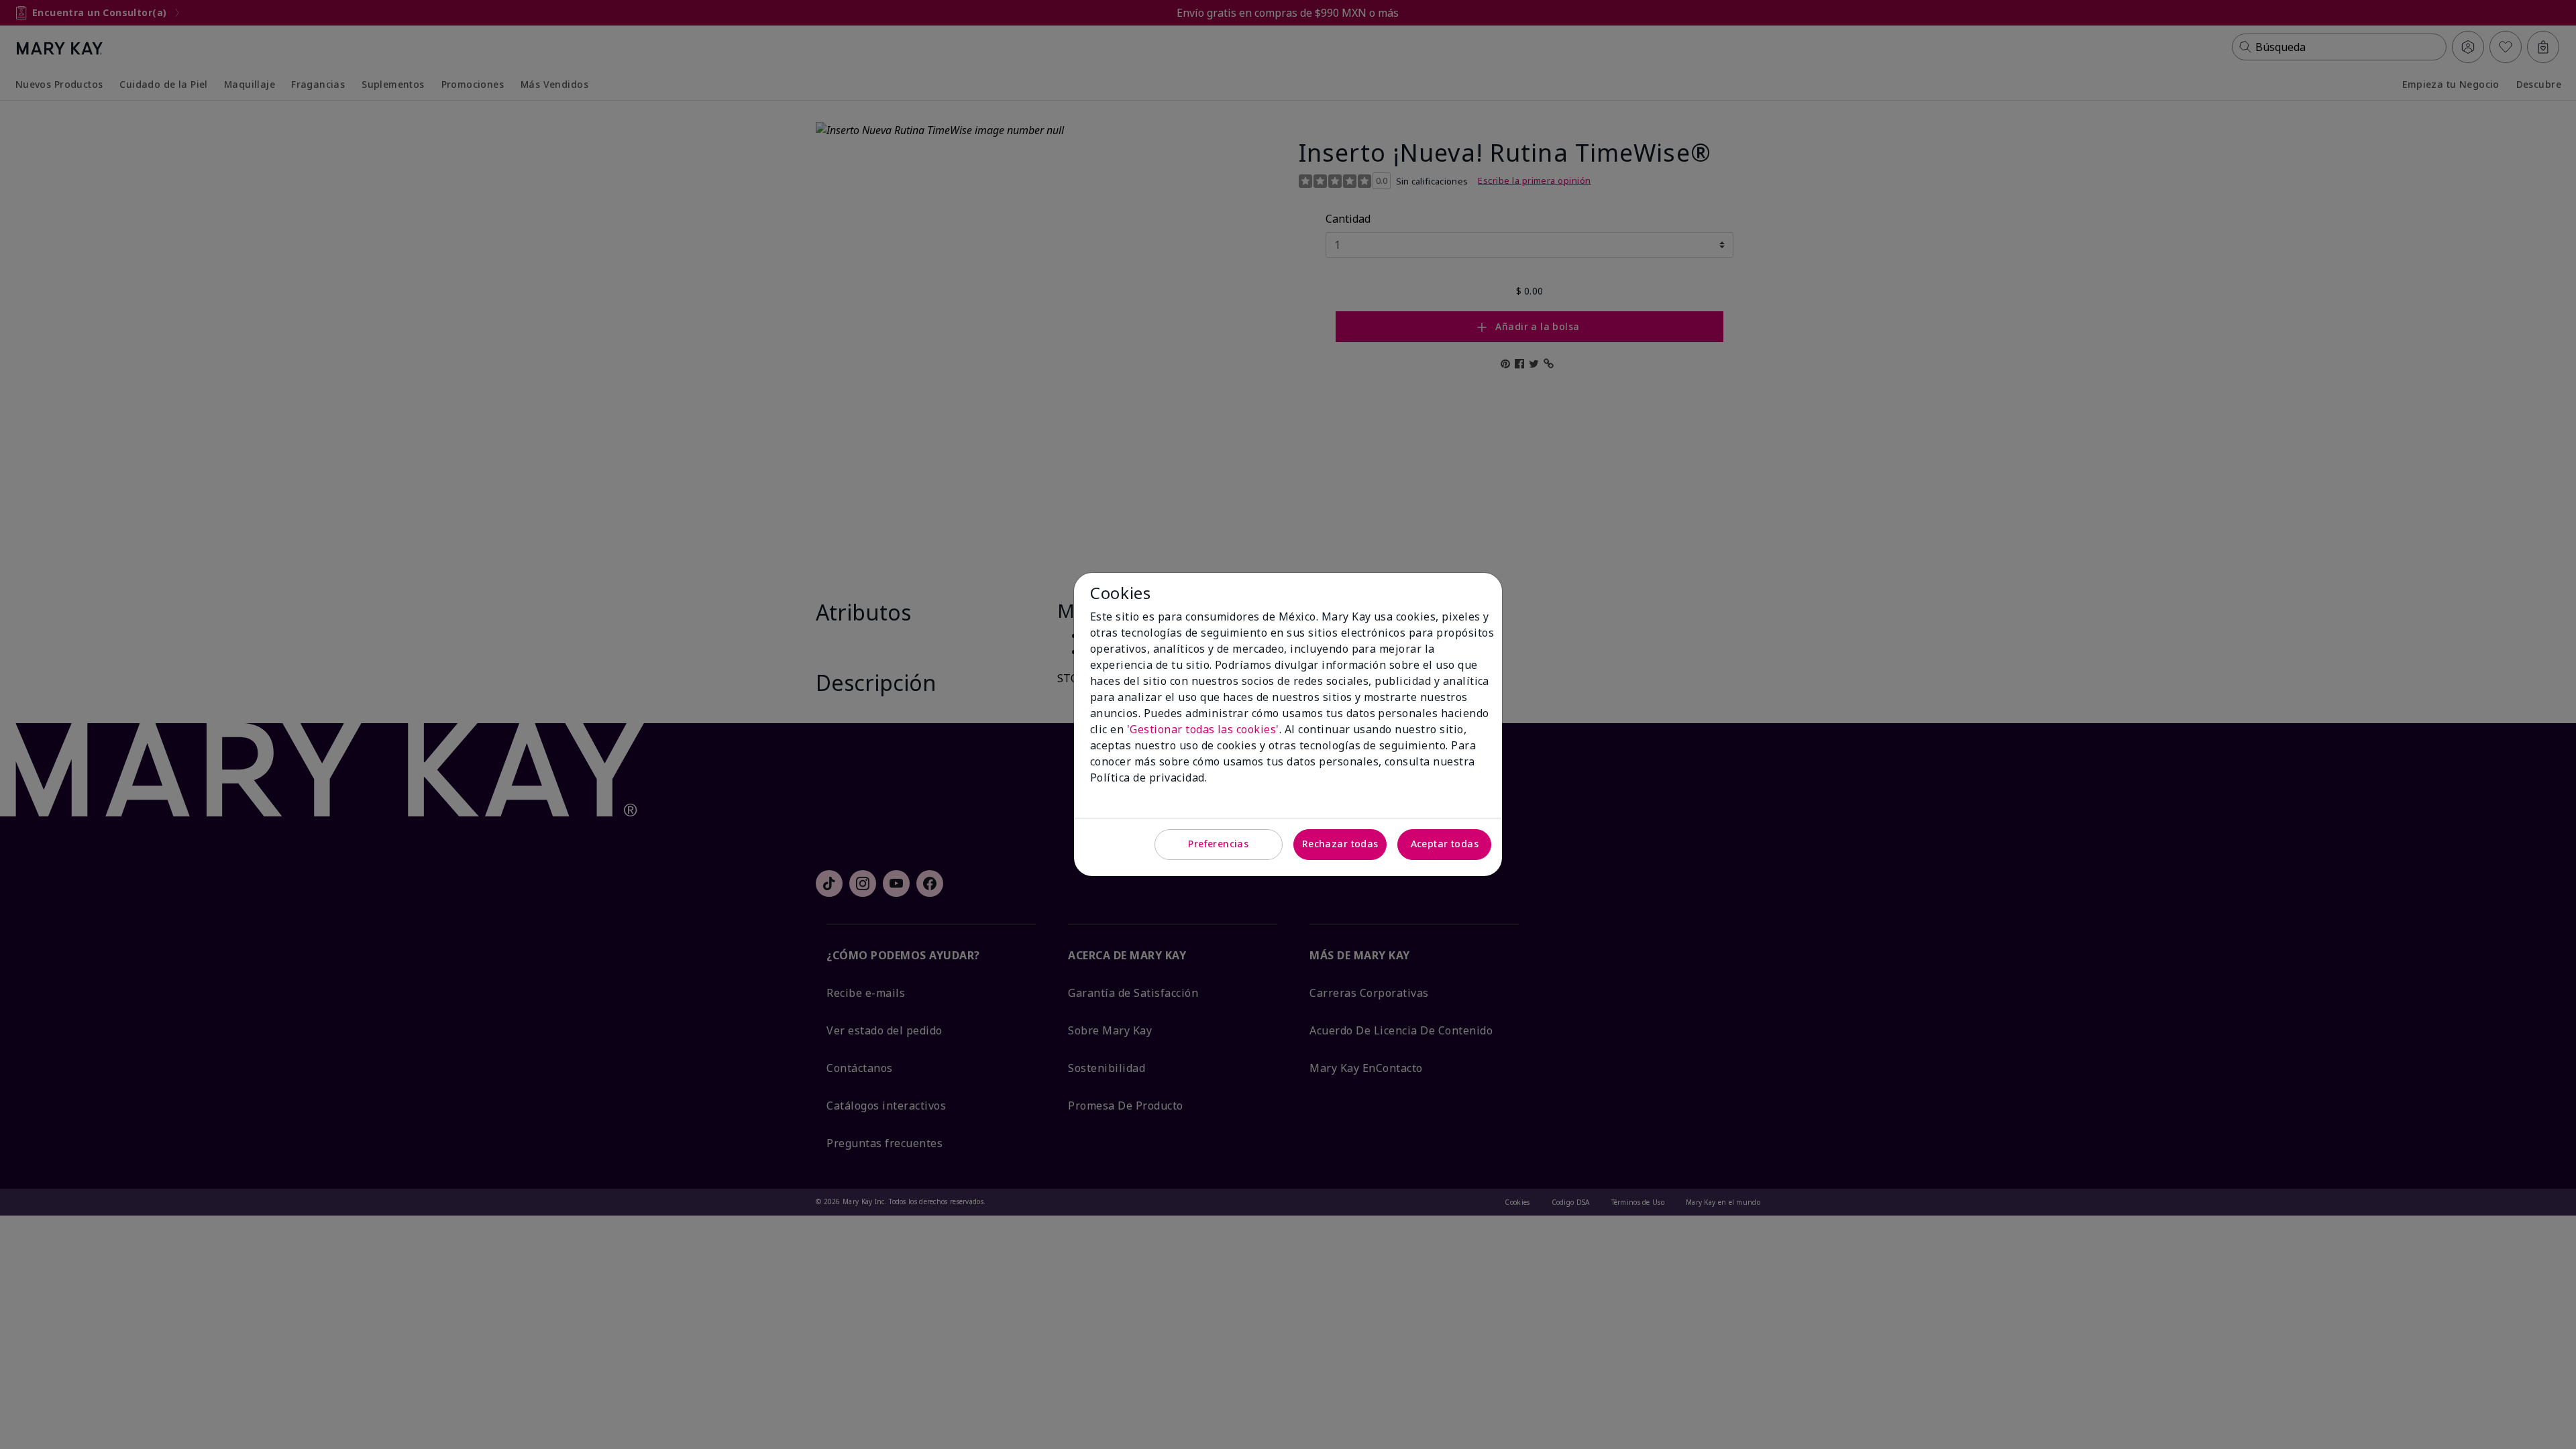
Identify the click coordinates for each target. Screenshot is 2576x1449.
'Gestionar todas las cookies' (1203, 729)
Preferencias (1218, 844)
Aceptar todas (1445, 844)
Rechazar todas (1340, 844)
